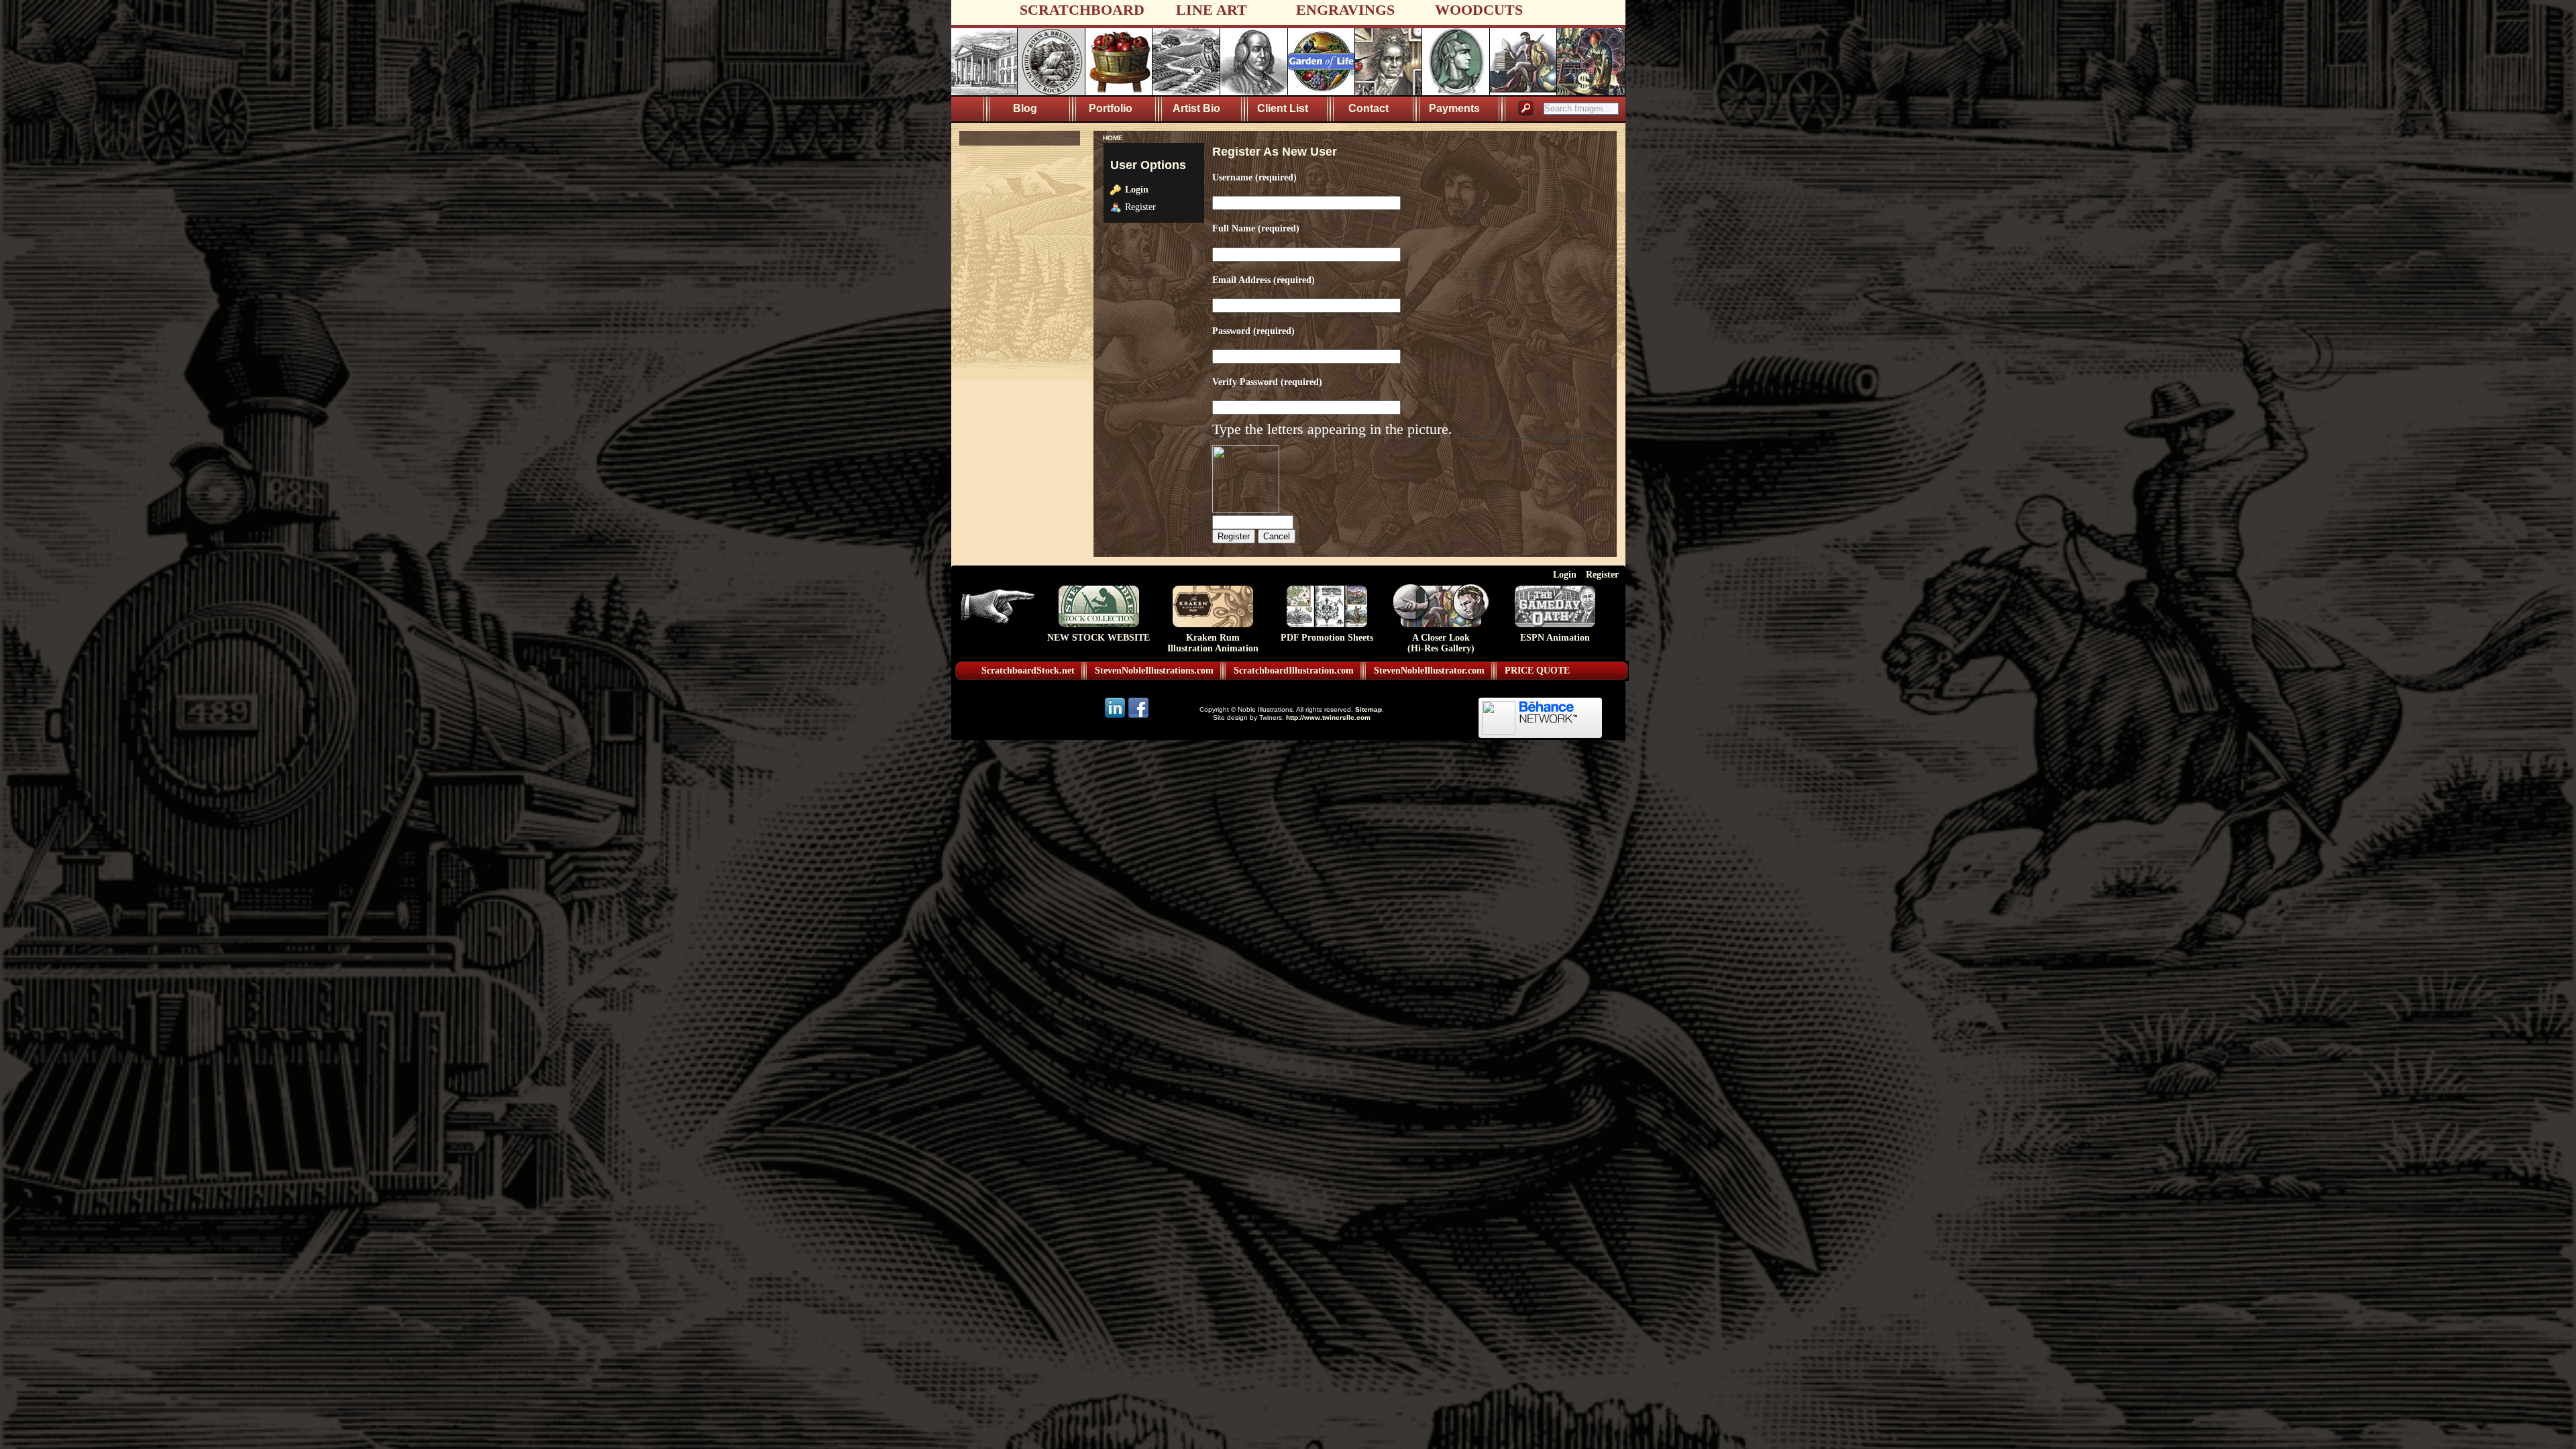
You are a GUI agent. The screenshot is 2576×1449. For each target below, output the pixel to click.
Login (1137, 189)
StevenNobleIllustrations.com (1154, 670)
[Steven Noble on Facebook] (1138, 717)
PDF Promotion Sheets (1327, 638)
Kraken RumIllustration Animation (1213, 643)
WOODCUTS (1479, 10)
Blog (1025, 108)
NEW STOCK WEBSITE (1098, 638)
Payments (1454, 108)
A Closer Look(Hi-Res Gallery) (1441, 643)
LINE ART (1212, 10)
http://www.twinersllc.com (1328, 717)
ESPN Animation (1555, 638)
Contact (1368, 108)
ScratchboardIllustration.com (1294, 670)
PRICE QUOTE (1537, 670)
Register (1602, 574)
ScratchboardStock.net (1028, 670)
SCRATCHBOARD (1082, 10)
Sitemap (1368, 709)
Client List (1283, 108)
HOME (1113, 138)
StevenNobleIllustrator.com (1429, 670)
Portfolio (1111, 108)
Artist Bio (1196, 108)
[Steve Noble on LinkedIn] (1116, 717)
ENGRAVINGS (1345, 10)
